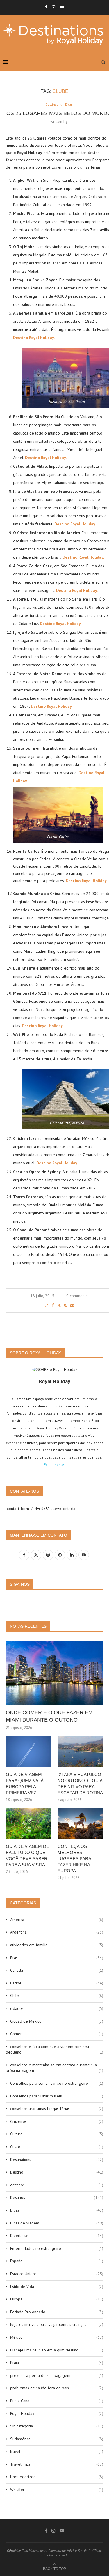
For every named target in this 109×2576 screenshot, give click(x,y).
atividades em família (57, 1945)
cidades (57, 2008)
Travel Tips (57, 2464)
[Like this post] (46, 1305)
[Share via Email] (72, 1305)
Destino (57, 2172)
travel (57, 2451)
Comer (57, 2034)
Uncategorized (57, 2477)
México (57, 2337)
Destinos (57, 2197)
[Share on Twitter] (59, 1305)
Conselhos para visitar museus (57, 2096)
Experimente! (54, 1464)
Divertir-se (57, 2236)
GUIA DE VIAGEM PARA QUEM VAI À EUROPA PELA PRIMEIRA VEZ (25, 1784)
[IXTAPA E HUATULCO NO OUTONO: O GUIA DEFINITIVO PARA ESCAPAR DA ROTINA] (80, 1751)
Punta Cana (57, 2401)
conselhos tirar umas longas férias (57, 2109)
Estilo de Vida (57, 2287)
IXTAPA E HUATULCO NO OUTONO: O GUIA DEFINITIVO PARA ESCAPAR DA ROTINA (80, 1784)
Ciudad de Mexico (57, 2021)
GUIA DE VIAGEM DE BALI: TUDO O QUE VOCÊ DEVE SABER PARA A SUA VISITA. (27, 1855)
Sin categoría (57, 2426)
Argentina (57, 1932)
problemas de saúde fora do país (57, 2388)
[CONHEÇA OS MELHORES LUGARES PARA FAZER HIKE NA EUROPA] (80, 1823)
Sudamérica (57, 2439)
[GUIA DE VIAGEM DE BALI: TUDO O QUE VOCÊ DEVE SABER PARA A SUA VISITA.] (29, 1823)
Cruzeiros (57, 2121)
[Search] (103, 62)
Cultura (57, 2134)
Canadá (57, 1970)
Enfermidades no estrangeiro (57, 2248)
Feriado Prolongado (57, 2312)
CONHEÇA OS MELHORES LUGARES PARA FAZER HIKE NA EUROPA (74, 1859)
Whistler (57, 2490)
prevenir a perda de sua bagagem (57, 2375)
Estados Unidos (57, 2274)
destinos (57, 2185)
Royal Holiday (57, 2413)
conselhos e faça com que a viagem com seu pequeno (54, 2049)
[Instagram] (54, 7)
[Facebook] (46, 7)
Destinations (57, 2160)
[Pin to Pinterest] (66, 1305)
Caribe (57, 1983)
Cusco (57, 2147)
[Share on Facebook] (53, 1305)
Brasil (57, 1958)
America (57, 1920)
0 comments (77, 1296)
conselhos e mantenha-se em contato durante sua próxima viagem (54, 2068)
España (57, 2261)
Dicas (57, 2210)
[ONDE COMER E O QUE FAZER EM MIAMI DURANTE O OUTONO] (54, 1673)
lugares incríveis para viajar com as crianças (57, 2324)
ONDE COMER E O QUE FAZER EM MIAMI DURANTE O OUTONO (49, 1716)
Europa (57, 2299)
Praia (57, 2363)
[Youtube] (62, 7)
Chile (57, 1996)
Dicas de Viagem (57, 2223)
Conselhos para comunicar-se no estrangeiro (57, 2083)
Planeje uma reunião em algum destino (57, 2350)
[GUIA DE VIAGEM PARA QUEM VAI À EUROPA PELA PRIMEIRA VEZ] (29, 1751)
